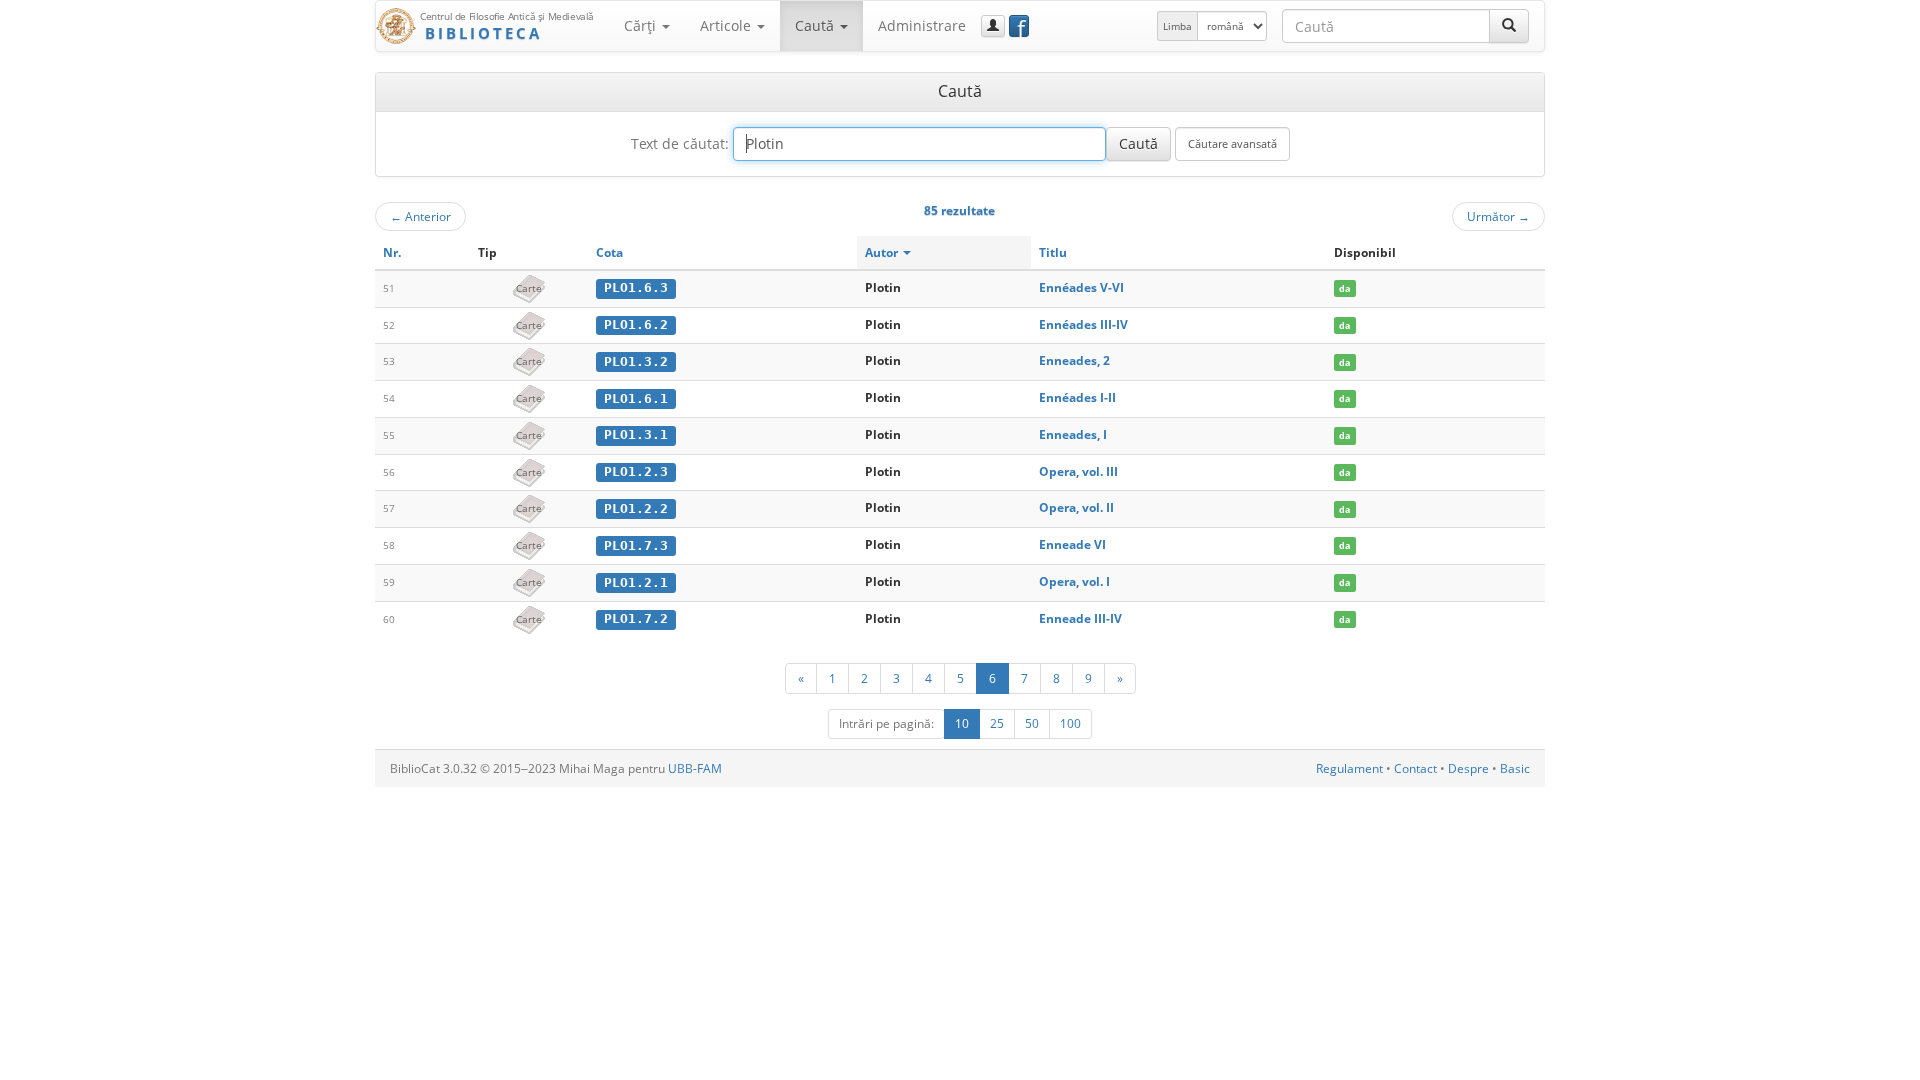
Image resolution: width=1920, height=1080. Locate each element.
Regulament (1349, 768)
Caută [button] (816, 25)
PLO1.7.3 (636, 545)
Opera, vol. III (1078, 471)
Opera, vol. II (1076, 507)
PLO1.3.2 (636, 361)
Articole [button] (727, 25)
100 (1070, 723)
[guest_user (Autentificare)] (993, 26)
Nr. (392, 252)
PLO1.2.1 (636, 582)
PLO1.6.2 (636, 324)
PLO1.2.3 (636, 471)
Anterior (420, 216)
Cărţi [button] (642, 25)
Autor (883, 252)
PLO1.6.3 (636, 287)
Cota (609, 252)
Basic (1515, 768)
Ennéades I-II (1077, 397)
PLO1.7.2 (636, 618)
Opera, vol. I (1074, 581)
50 (1032, 723)
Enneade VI (1072, 544)
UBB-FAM (695, 768)
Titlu (1053, 252)
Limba (1177, 26)
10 (962, 723)
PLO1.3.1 (636, 434)
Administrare (922, 25)
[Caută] (1509, 26)
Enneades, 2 (1074, 360)
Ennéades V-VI (1081, 287)
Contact (1415, 768)
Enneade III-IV (1080, 618)
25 (997, 723)
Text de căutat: (680, 143)
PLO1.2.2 (636, 508)
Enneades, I (1073, 434)
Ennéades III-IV (1083, 324)
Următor (1498, 216)
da (1344, 288)
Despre (1468, 768)
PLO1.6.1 (636, 398)
